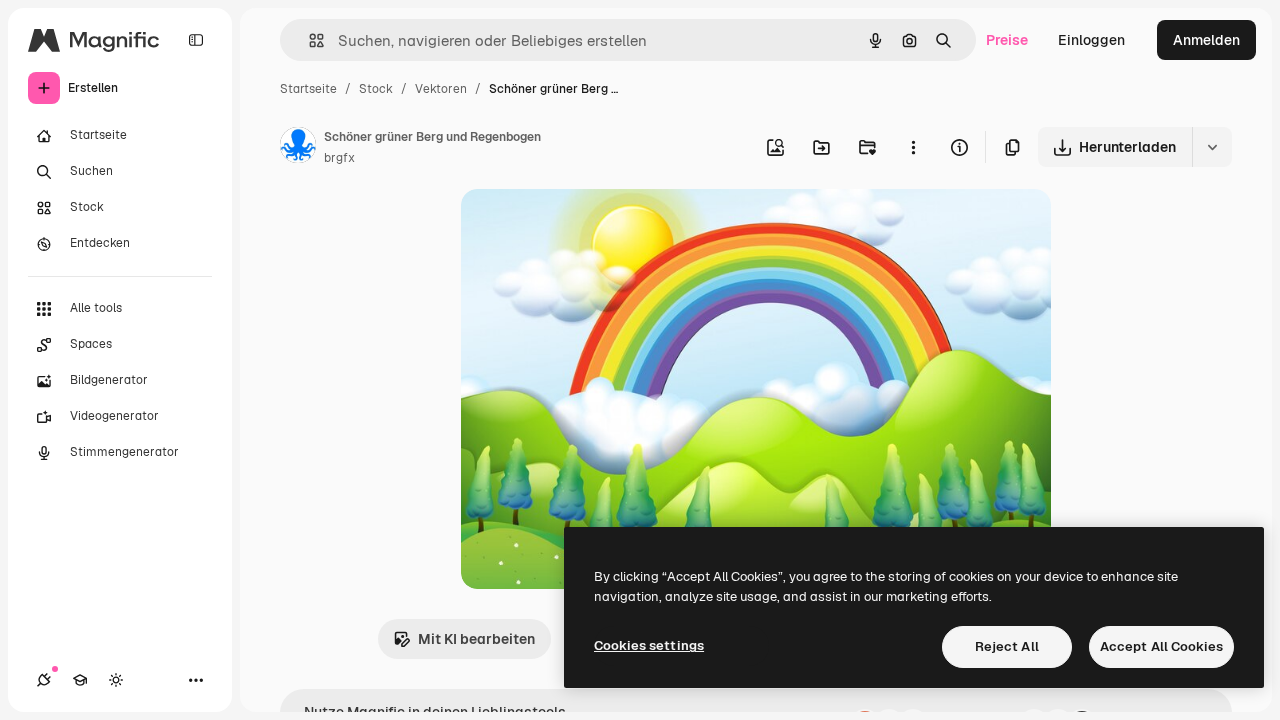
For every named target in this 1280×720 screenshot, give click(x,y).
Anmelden (1206, 40)
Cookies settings (649, 645)
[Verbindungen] (44, 680)
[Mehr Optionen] (913, 147)
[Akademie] (80, 680)
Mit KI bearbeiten (476, 639)
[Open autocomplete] (308, 40)
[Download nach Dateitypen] (1212, 147)
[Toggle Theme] (116, 680)
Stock (376, 89)
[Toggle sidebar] (196, 40)
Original (589, 227)
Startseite (308, 89)
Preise (1007, 40)
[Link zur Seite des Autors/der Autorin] (298, 148)
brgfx (339, 158)
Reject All (1007, 646)
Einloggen (1091, 40)
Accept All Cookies (1161, 646)
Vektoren (441, 89)
